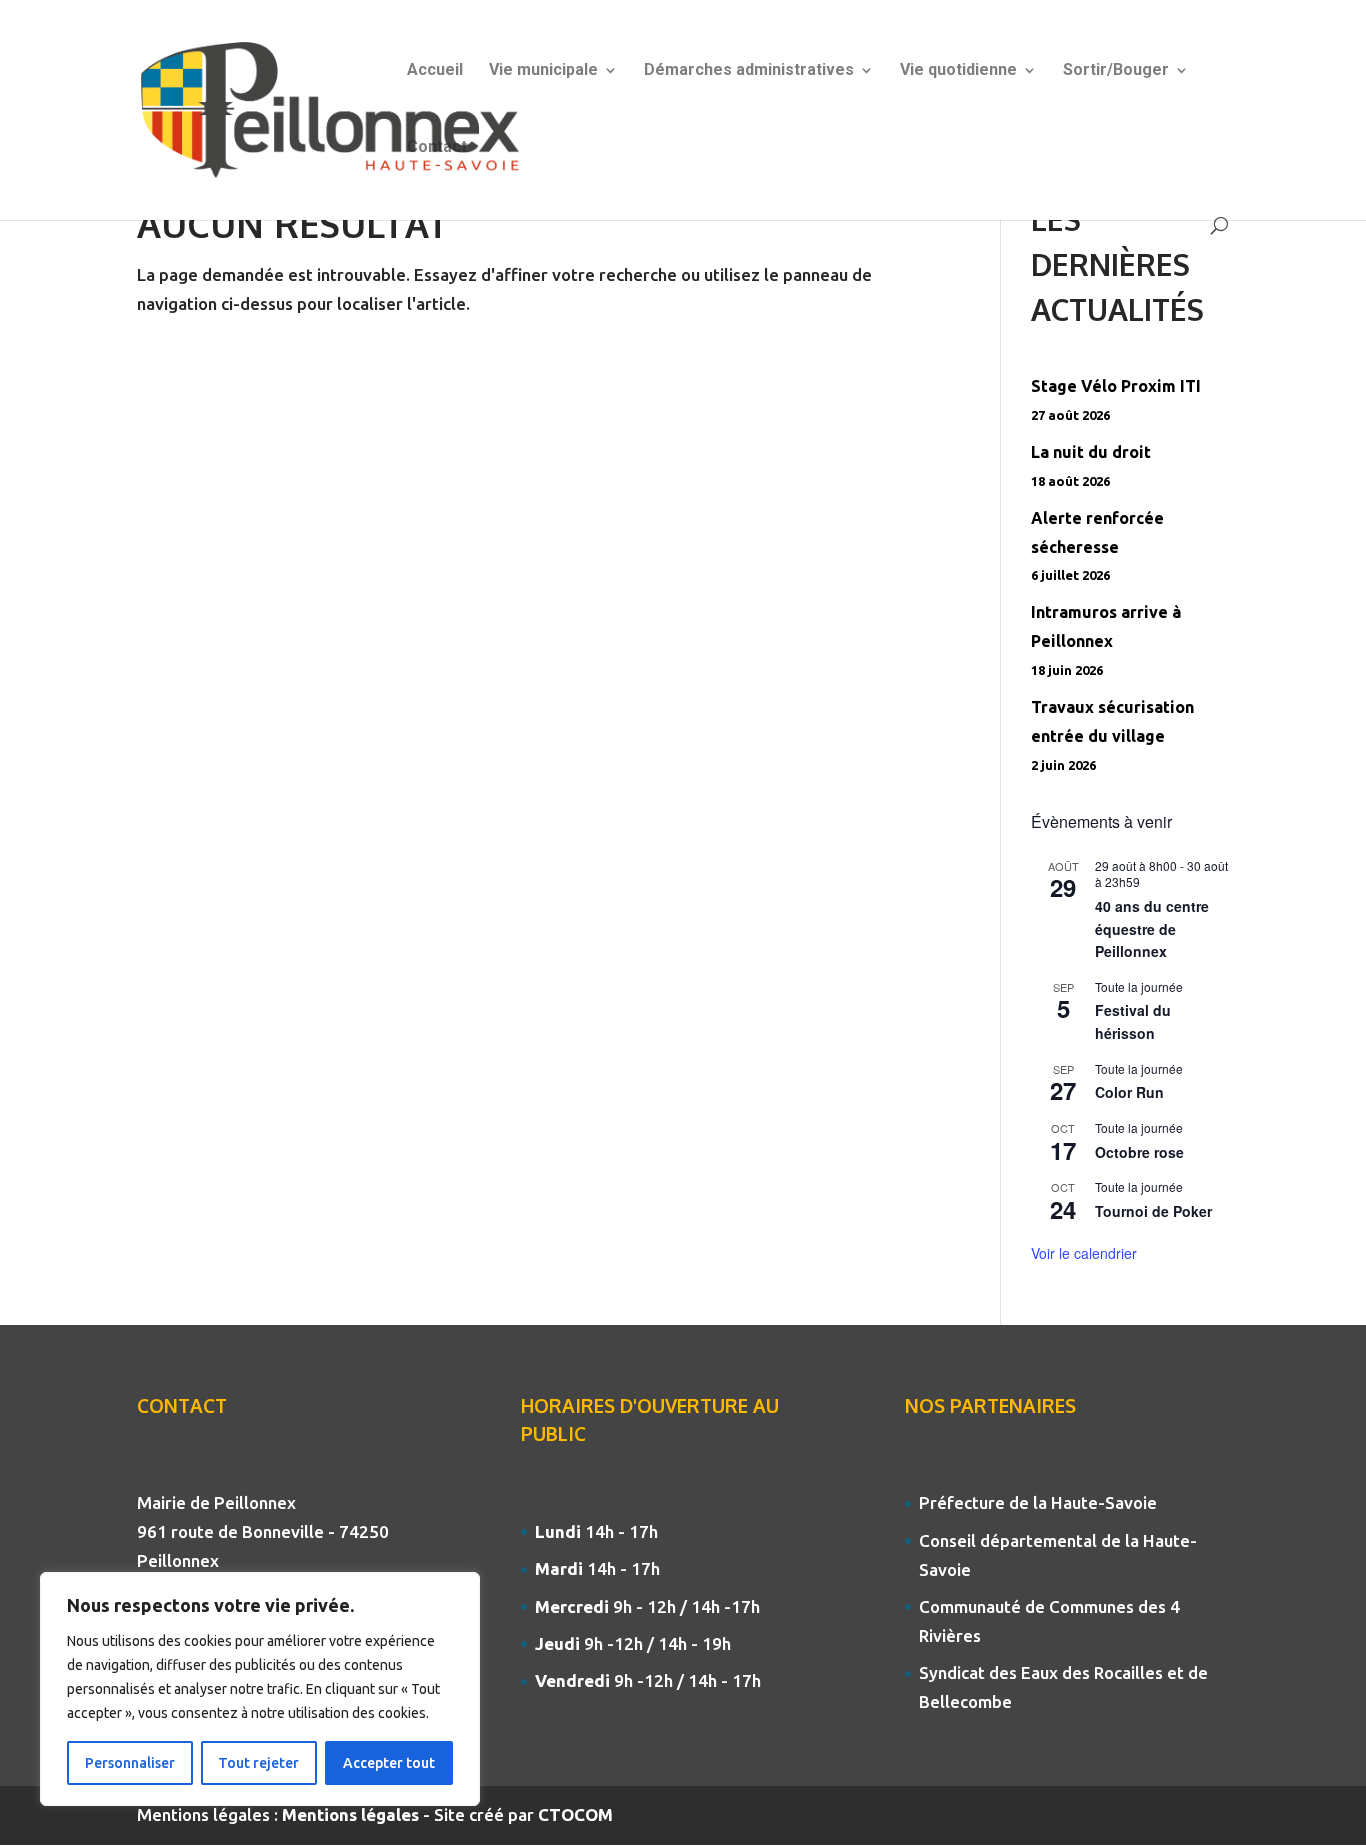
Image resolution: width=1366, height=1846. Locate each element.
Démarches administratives (749, 71)
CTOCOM (575, 1814)
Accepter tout (389, 1763)
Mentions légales (352, 1814)
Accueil (435, 71)
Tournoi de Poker (1153, 1211)
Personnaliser (130, 1763)
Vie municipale (543, 71)
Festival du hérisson (1133, 1021)
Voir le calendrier (1084, 1253)
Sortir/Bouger (1116, 71)
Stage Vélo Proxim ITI (1116, 386)
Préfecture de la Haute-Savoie (1038, 1502)
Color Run (1129, 1092)
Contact (437, 148)
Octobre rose (1139, 1152)
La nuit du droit (1091, 452)
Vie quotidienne (958, 71)
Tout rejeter (258, 1763)
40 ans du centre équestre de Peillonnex (1152, 928)
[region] (260, 1689)
